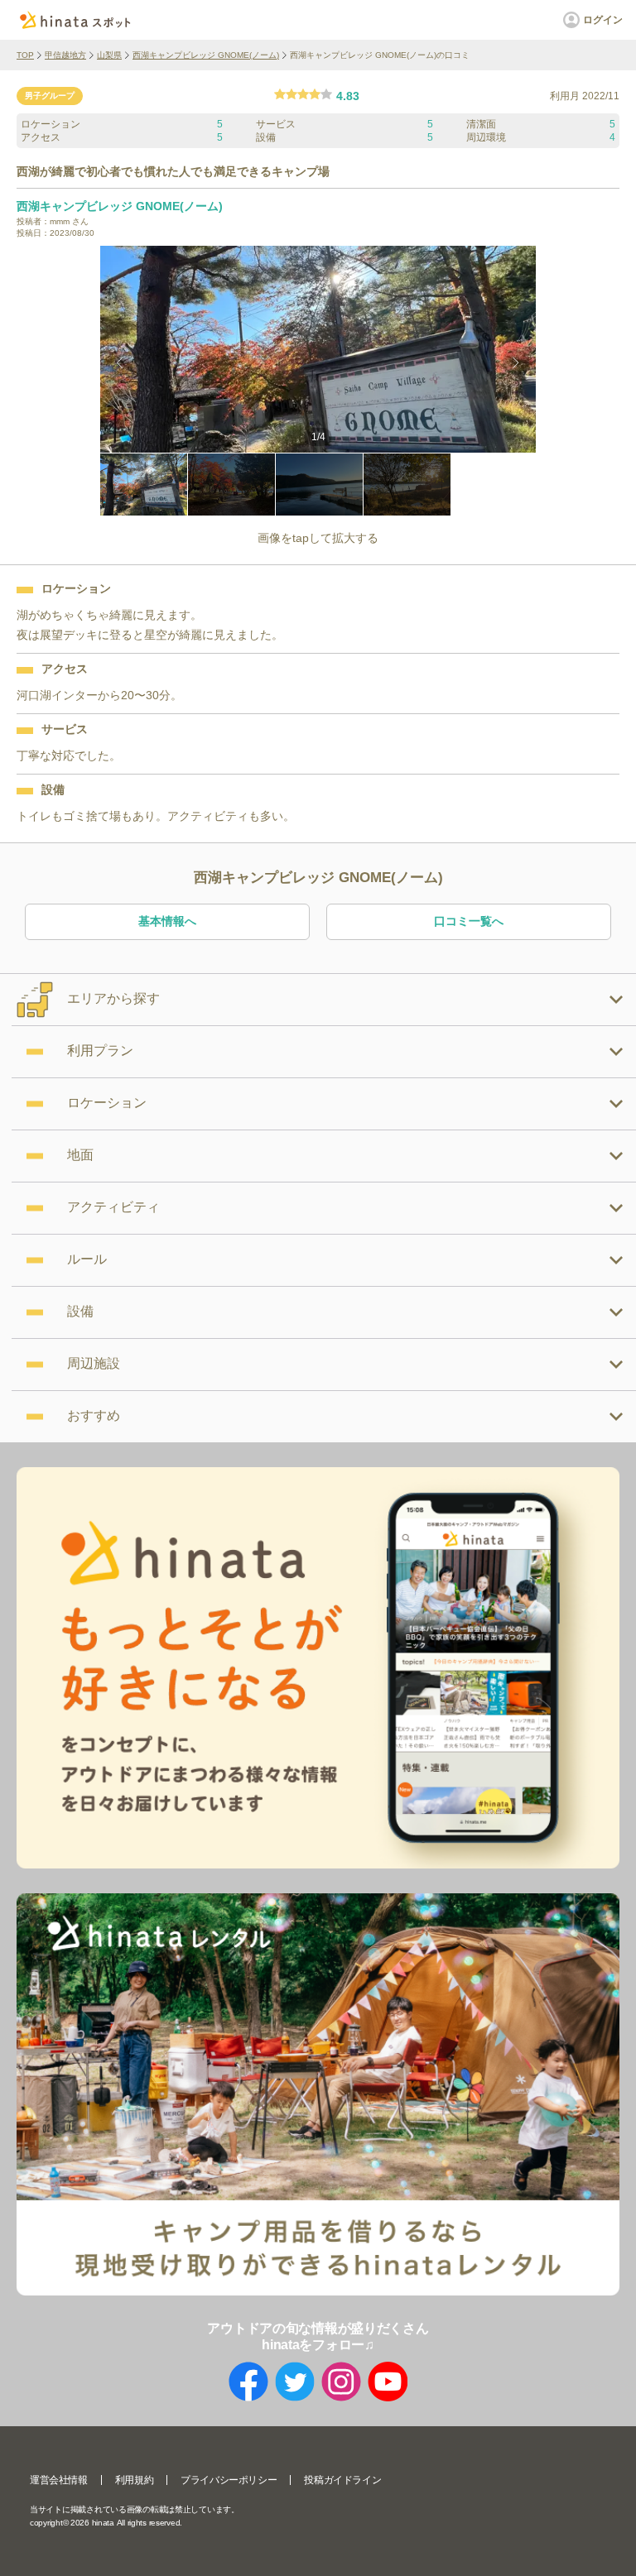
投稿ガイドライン (342, 2480)
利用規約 (134, 2480)
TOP (25, 55)
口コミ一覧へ (469, 921)
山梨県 (109, 55)
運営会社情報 (59, 2480)
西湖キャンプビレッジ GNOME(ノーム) (206, 55)
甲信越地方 (65, 55)
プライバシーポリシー (229, 2480)
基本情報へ (167, 921)
